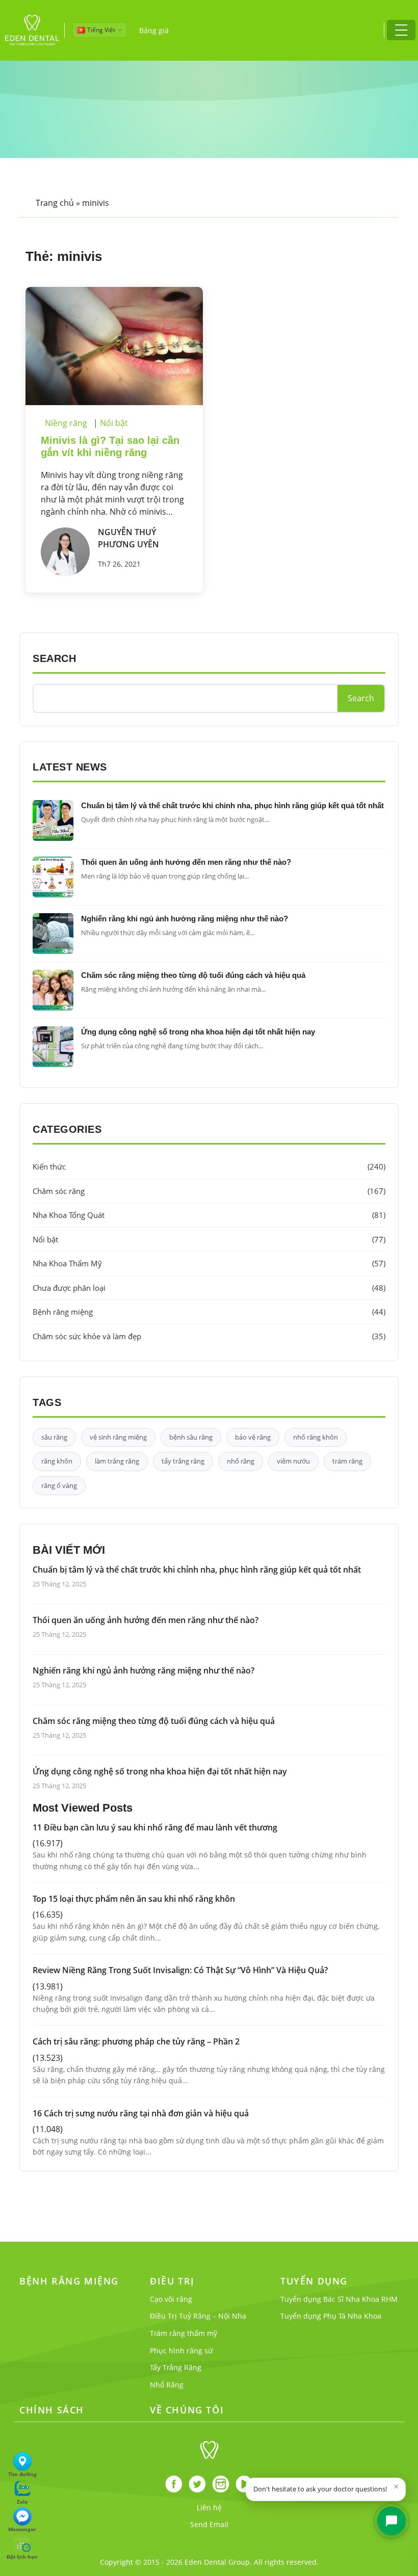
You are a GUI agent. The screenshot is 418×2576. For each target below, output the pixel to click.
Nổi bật (114, 423)
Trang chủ (55, 203)
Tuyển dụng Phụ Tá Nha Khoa (331, 2316)
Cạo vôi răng (171, 2299)
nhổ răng (241, 1461)
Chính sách (52, 2410)
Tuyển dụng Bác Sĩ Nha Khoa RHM (339, 2299)
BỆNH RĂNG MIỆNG (69, 2281)
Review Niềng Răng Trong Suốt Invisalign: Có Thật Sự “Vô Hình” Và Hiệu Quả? (180, 1970)
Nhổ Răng (167, 2385)
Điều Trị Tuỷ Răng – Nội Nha (198, 2316)
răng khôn (57, 1461)
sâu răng (54, 1437)
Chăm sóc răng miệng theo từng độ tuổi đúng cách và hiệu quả (193, 975)
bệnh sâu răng (191, 1437)
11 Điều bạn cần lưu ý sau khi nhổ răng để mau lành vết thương (155, 1827)
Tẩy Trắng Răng (176, 2367)
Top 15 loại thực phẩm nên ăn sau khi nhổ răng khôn (134, 1899)
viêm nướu (293, 1461)
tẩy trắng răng (183, 1461)
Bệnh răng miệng (209, 1312)
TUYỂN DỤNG (314, 2281)
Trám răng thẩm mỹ (184, 2333)
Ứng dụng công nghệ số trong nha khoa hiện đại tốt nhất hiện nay (198, 1032)
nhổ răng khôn (316, 1437)
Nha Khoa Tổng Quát (209, 1215)
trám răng (347, 1461)
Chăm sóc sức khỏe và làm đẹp (209, 1336)
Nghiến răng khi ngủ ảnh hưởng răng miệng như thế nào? (185, 919)
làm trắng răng (117, 1461)
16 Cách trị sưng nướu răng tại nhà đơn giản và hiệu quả (141, 2113)
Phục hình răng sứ (181, 2351)
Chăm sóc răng (209, 1191)
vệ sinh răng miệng (118, 1437)
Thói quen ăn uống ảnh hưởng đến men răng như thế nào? (186, 862)
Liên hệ (209, 2507)
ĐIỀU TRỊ (172, 2281)
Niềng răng (66, 423)
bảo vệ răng (253, 1437)
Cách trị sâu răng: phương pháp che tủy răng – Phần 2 (136, 2041)
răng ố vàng (59, 1485)
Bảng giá (154, 30)
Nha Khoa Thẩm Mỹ (209, 1263)
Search (361, 698)
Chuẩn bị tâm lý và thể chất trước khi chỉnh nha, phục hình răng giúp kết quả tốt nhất (232, 805)
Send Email (209, 2524)
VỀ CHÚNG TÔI (187, 2410)
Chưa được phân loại (209, 1288)
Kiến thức (209, 1166)
